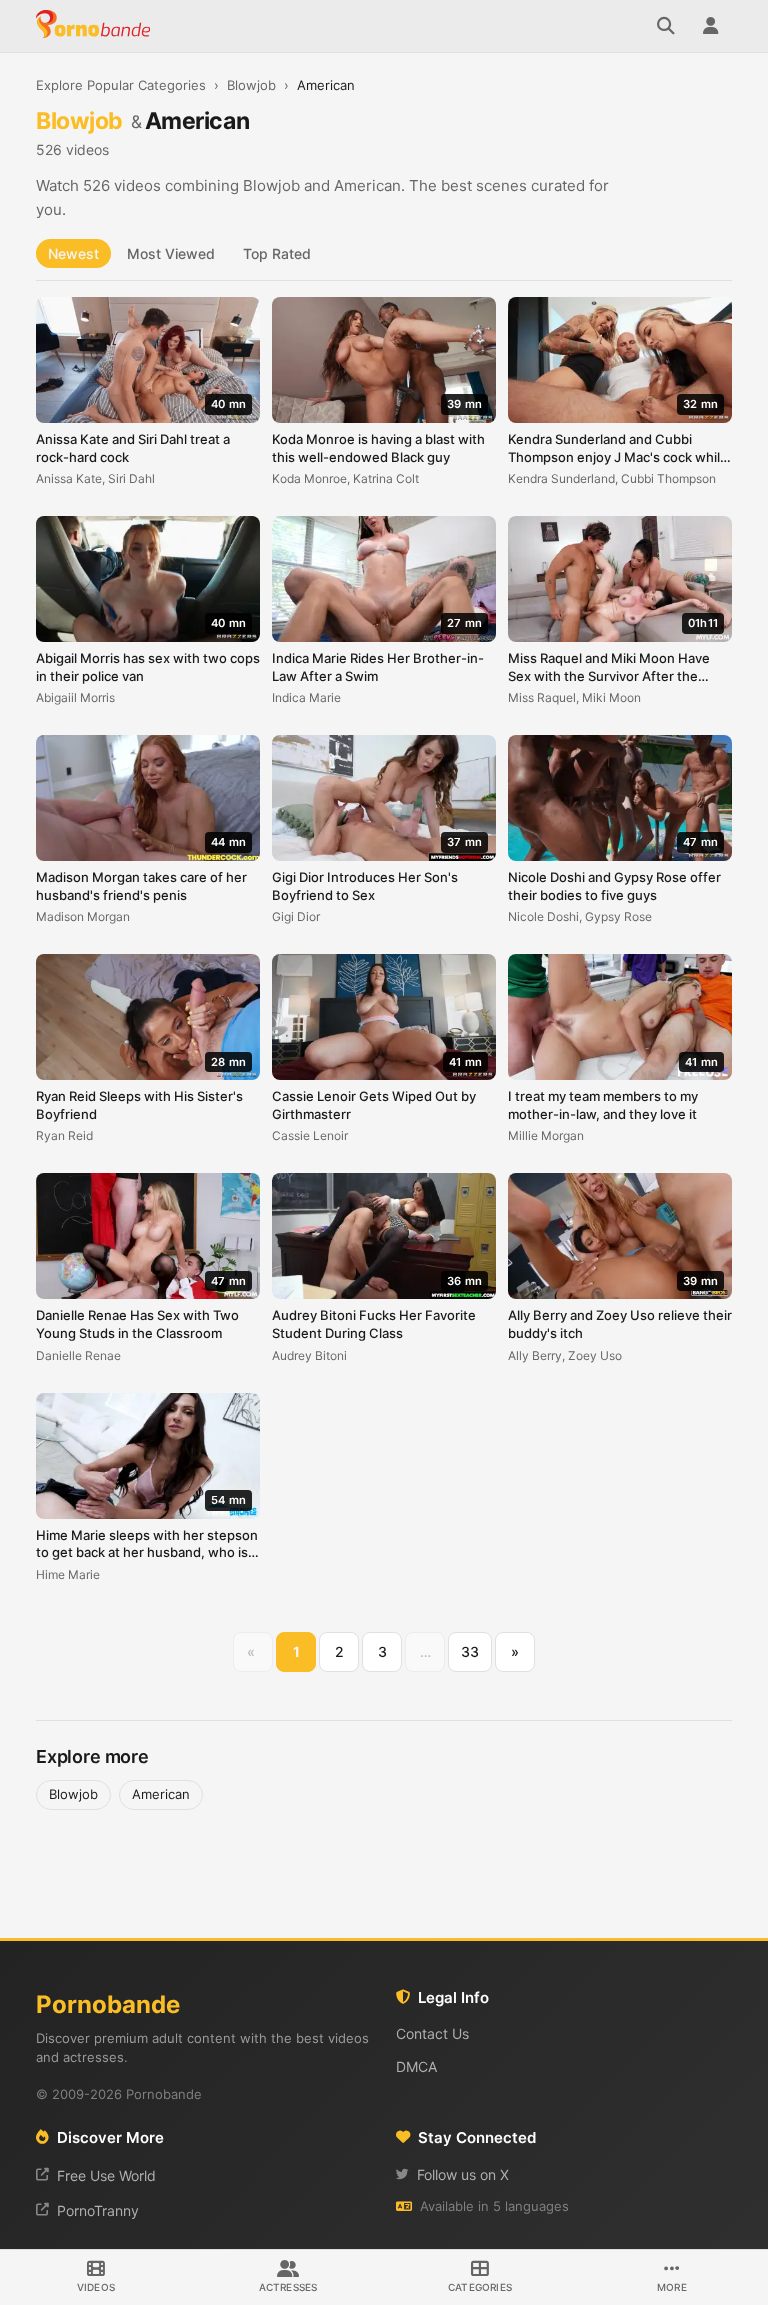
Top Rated (277, 253)
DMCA (416, 2066)
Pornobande (96, 26)
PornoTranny (98, 2210)
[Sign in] (710, 26)
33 (470, 1651)
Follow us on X (463, 2174)
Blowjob (251, 85)
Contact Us (432, 2033)
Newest (73, 253)
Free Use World (106, 2175)
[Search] (666, 26)
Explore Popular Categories (121, 85)
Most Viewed (171, 253)
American (161, 1794)
